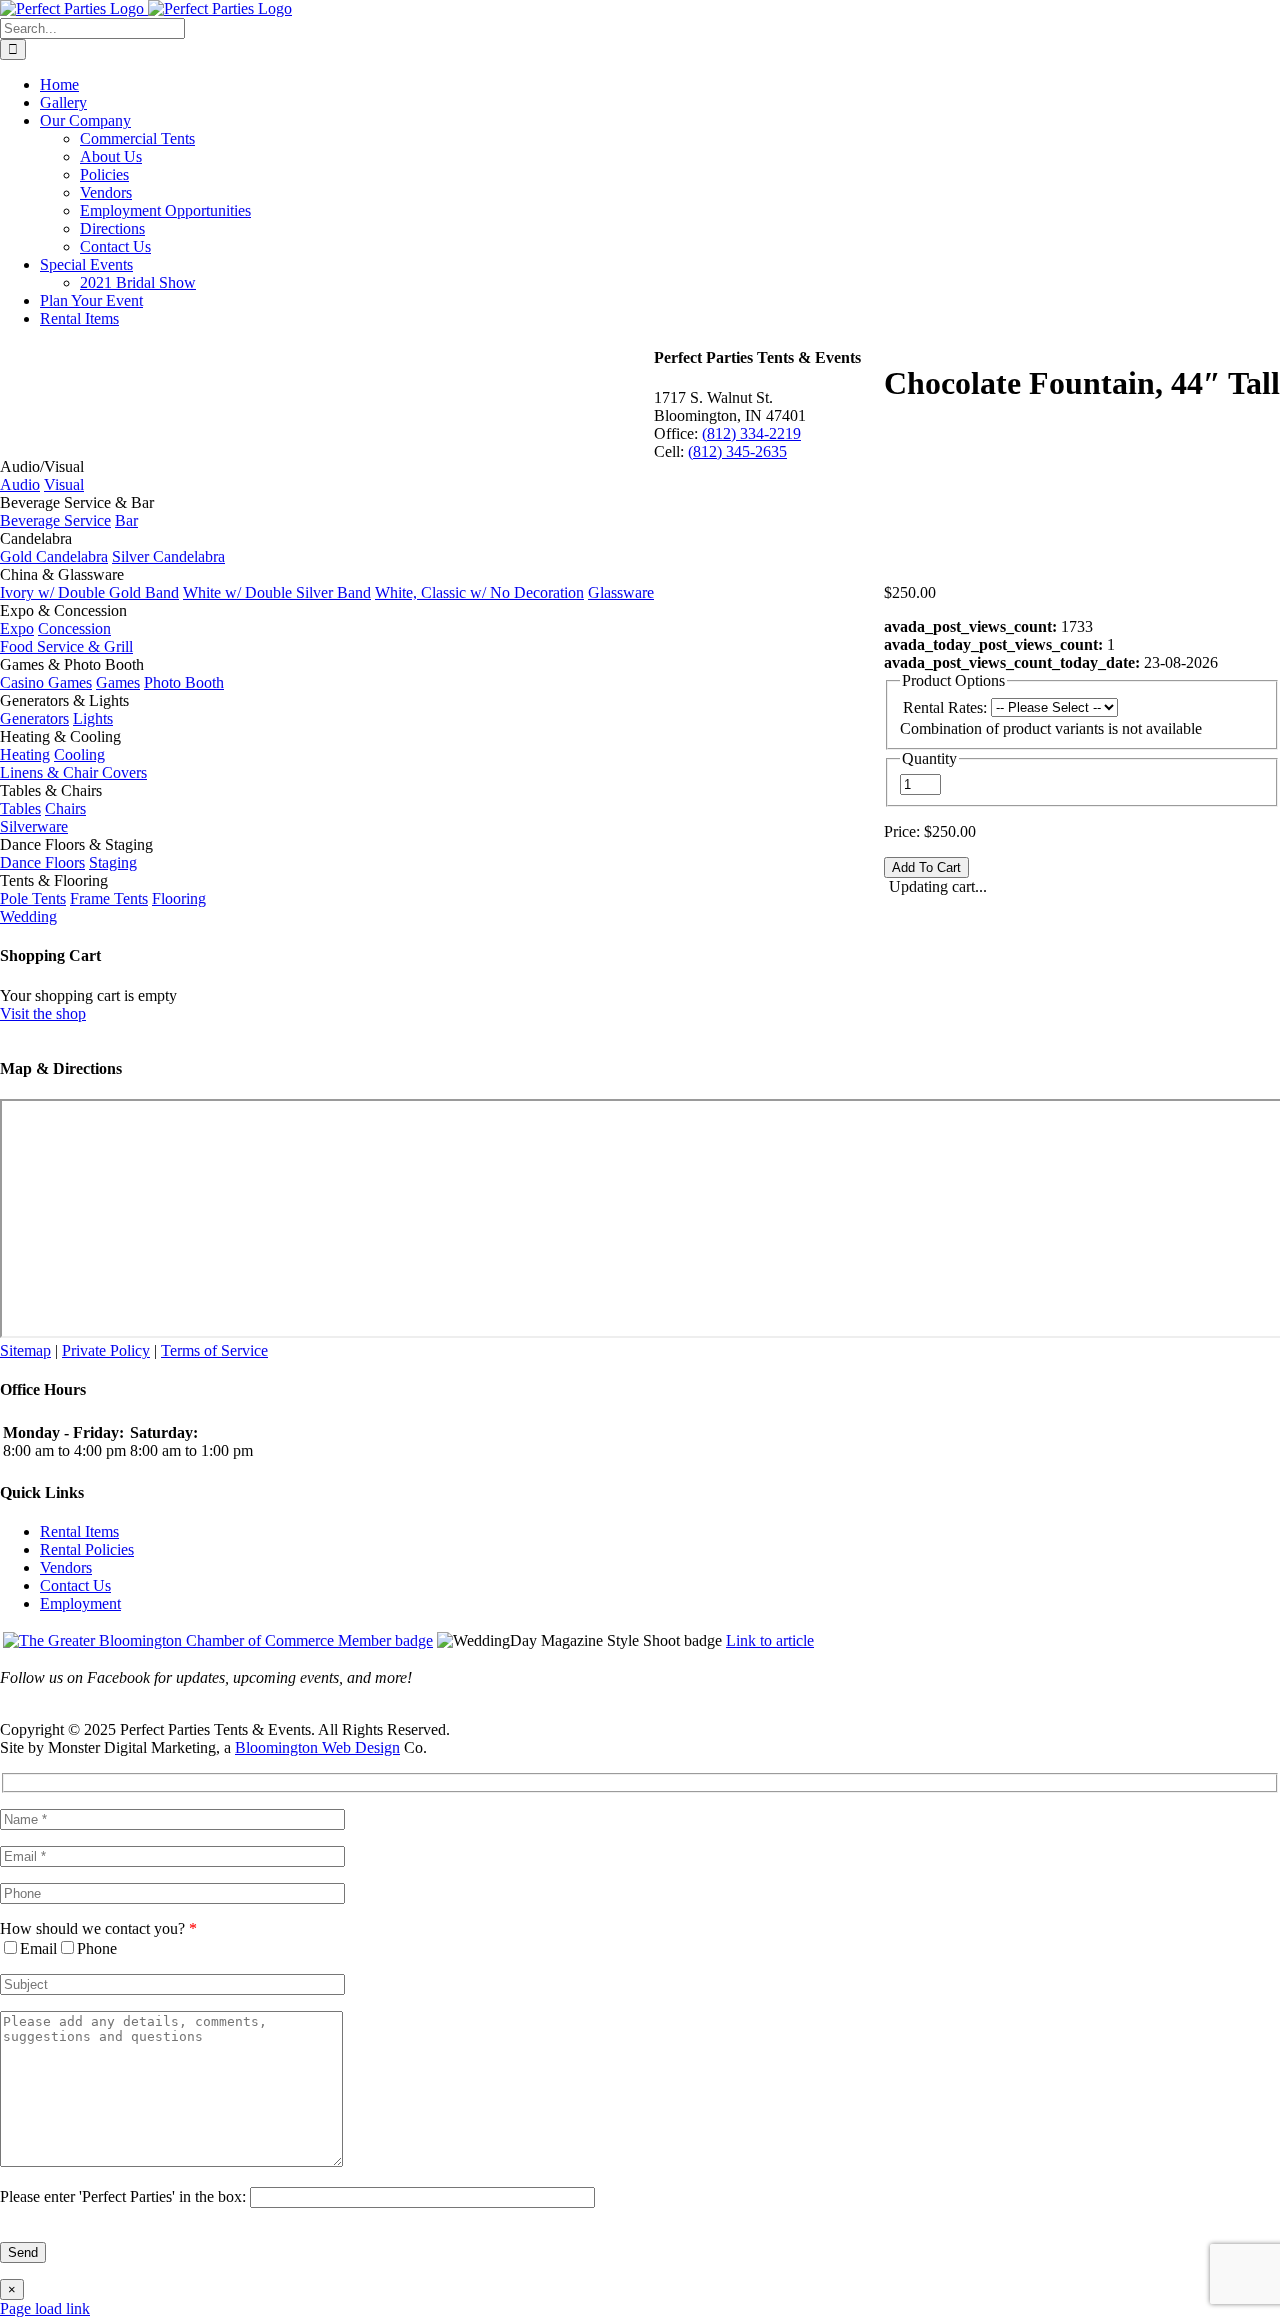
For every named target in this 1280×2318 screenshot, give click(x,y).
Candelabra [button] (36, 538)
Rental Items (79, 1531)
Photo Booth (184, 682)
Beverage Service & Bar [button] (77, 502)
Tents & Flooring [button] (54, 880)
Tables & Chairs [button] (51, 790)
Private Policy (106, 1350)
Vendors (66, 1567)
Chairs (65, 808)
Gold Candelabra (54, 556)
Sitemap (25, 1350)
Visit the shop (43, 1013)
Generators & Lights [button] (64, 700)
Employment (80, 1603)
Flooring (179, 898)
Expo (17, 628)
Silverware (34, 826)
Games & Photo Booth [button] (72, 664)
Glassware (621, 592)
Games (118, 682)
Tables (20, 808)
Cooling (79, 754)
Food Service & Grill (66, 646)
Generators (34, 718)
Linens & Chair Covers (73, 772)
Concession (74, 628)
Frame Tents (109, 898)
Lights (93, 718)
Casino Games (46, 682)
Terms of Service (214, 1350)
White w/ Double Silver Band (277, 592)
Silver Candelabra (168, 556)
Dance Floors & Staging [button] (76, 844)
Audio (20, 484)
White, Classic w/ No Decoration (479, 592)
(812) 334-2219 (751, 433)
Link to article (770, 1640)
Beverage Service (55, 520)
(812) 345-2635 (737, 451)
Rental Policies (87, 1549)
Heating (25, 754)
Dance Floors (42, 862)
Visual (64, 484)
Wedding (28, 916)
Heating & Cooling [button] (60, 736)
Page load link (45, 2308)
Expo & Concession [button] (63, 610)
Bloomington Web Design (317, 1747)
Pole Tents (33, 898)
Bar (126, 520)
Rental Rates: (945, 707)
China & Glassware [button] (62, 574)
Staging (113, 862)
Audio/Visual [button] (42, 466)
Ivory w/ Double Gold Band (89, 592)
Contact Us (75, 1585)
